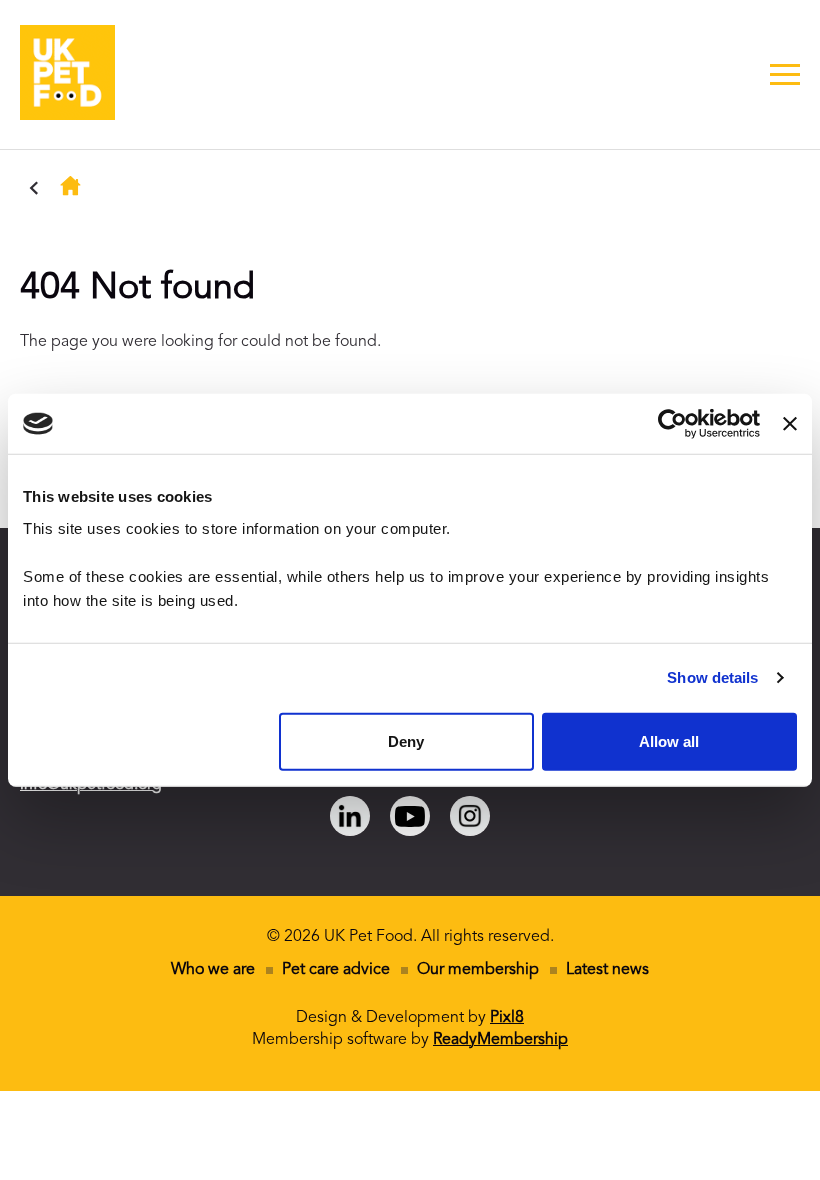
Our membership (478, 970)
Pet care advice (336, 970)
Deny (406, 740)
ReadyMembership (500, 1040)
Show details (712, 677)
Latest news (607, 970)
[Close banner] (790, 424)
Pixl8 (507, 1018)
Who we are (213, 970)
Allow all (669, 740)
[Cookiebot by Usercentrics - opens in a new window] (672, 424)
